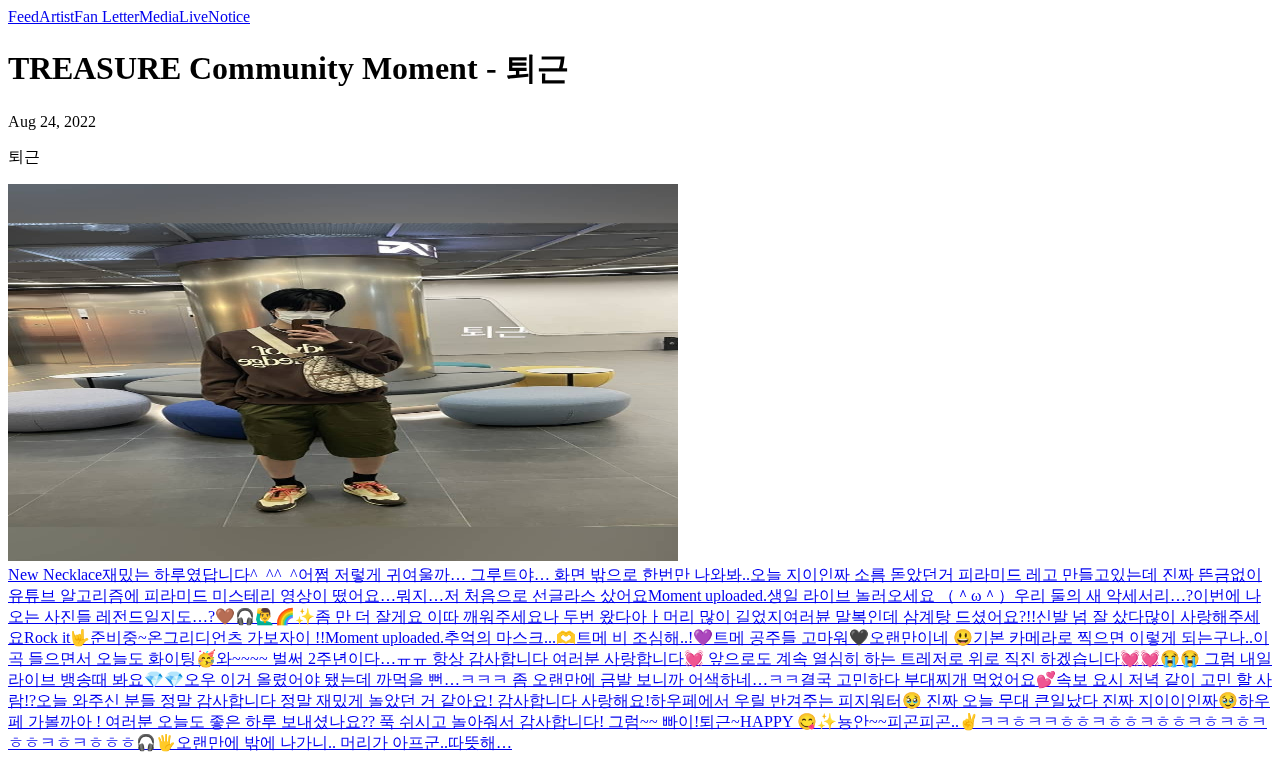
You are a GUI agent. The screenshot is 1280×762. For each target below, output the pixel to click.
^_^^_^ (274, 574)
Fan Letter (106, 16)
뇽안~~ (862, 721)
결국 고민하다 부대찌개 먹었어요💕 (928, 679)
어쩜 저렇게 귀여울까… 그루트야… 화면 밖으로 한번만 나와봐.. (524, 574)
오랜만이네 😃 (921, 637)
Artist (56, 16)
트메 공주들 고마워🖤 (791, 637)
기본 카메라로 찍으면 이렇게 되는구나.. (1113, 637)
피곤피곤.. (923, 721)
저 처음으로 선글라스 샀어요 (546, 595)
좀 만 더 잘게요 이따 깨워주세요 (429, 616)
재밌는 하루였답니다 (176, 574)
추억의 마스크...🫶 (510, 637)
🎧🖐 (156, 742)
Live (193, 16)
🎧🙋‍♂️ (255, 616)
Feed (23, 16)
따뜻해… (480, 742)
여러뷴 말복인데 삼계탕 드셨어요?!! (909, 616)
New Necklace (55, 574)
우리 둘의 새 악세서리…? (1103, 595)
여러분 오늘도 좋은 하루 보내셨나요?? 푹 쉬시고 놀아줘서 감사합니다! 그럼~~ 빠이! (402, 721)
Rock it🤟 (57, 637)
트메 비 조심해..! (634, 637)
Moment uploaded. (707, 595)
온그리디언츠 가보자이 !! (236, 637)
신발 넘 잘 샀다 (1090, 616)
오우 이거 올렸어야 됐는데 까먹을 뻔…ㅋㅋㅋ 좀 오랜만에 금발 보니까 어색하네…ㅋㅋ (492, 679)
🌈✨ (295, 616)
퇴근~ (719, 721)
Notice (229, 16)
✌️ (969, 721)
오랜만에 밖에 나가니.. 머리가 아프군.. (312, 742)
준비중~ (118, 637)
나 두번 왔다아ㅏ (603, 616)
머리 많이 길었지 (723, 616)
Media (159, 16)
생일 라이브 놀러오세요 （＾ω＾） (890, 595)
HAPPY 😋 (778, 721)
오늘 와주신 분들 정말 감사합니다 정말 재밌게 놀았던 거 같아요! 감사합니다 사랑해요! (343, 700)
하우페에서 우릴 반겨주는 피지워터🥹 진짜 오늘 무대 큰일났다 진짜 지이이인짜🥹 (944, 700)
